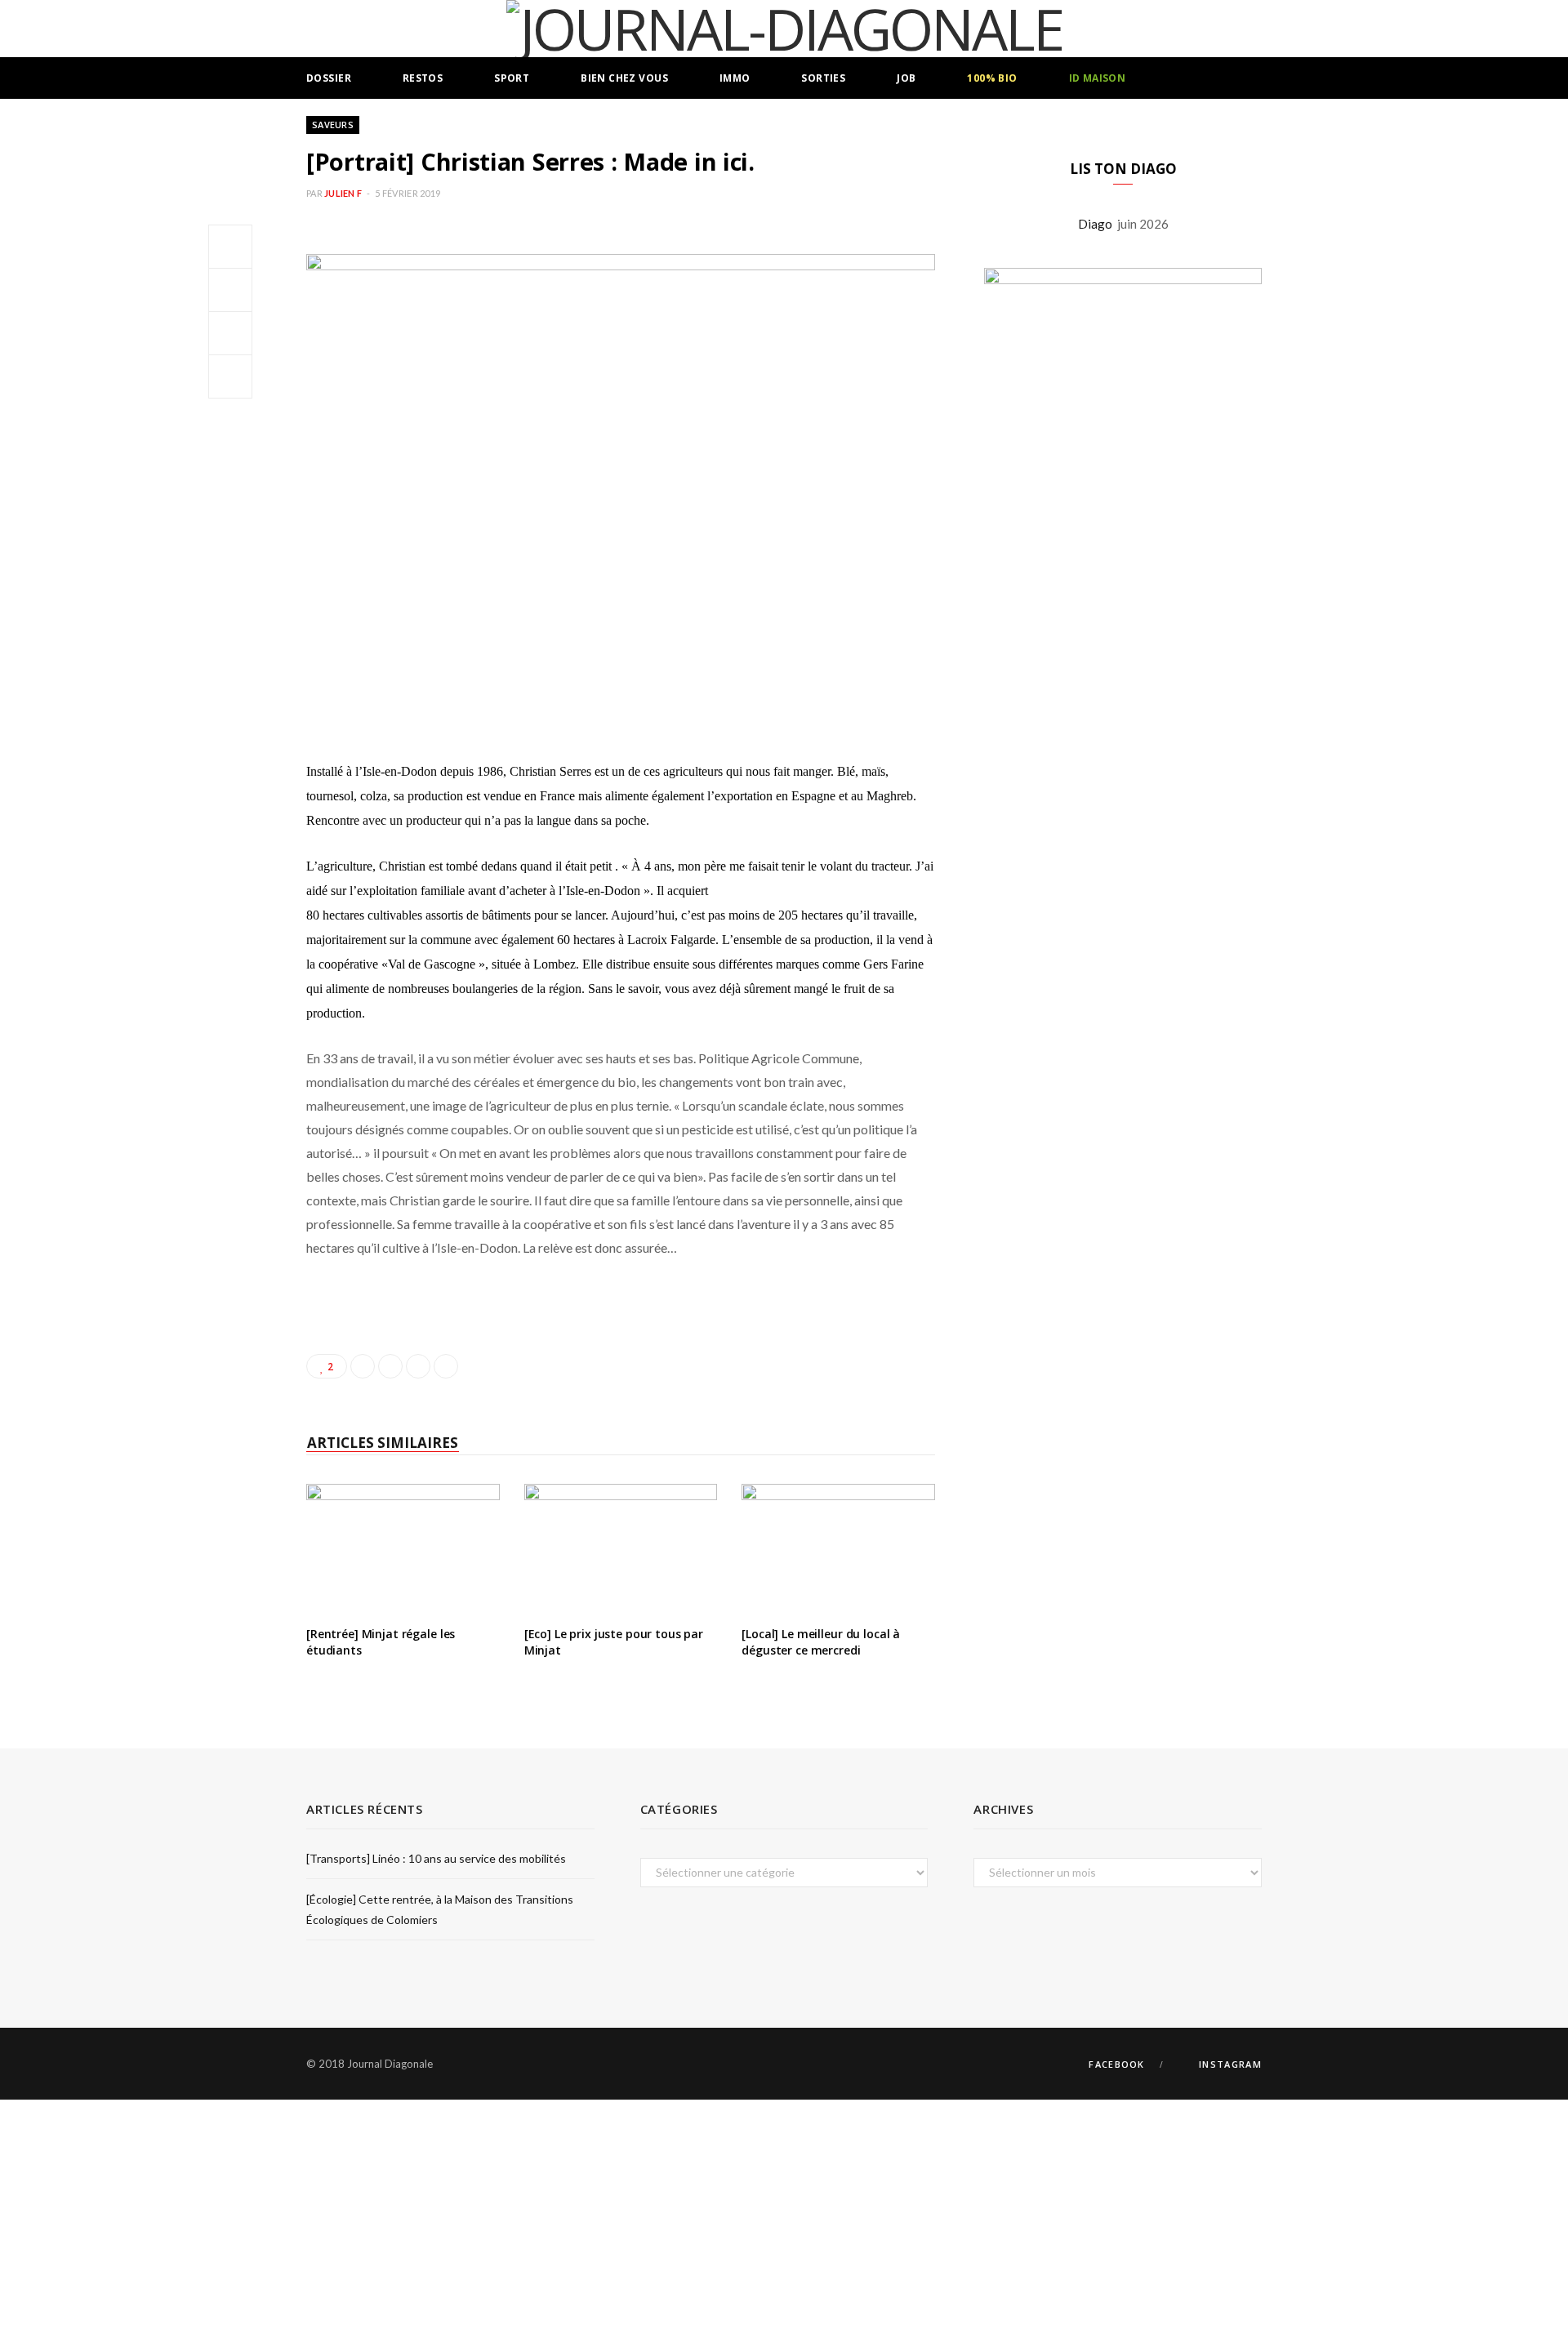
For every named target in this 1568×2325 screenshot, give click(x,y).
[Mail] (230, 376)
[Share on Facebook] (230, 247)
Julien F (343, 193)
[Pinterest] (230, 333)
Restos (423, 78)
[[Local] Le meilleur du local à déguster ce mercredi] (838, 1548)
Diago (1098, 224)
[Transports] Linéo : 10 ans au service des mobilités (436, 1858)
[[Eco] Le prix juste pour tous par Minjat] (621, 1548)
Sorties (823, 78)
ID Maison (1098, 78)
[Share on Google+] (418, 1366)
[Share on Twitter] (230, 290)
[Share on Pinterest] (446, 1366)
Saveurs (333, 125)
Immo (735, 78)
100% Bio (992, 78)
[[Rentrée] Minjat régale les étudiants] (403, 1548)
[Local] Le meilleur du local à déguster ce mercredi (821, 1642)
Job (906, 78)
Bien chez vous (624, 78)
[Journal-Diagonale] (784, 29)
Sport (512, 78)
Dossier (329, 78)
